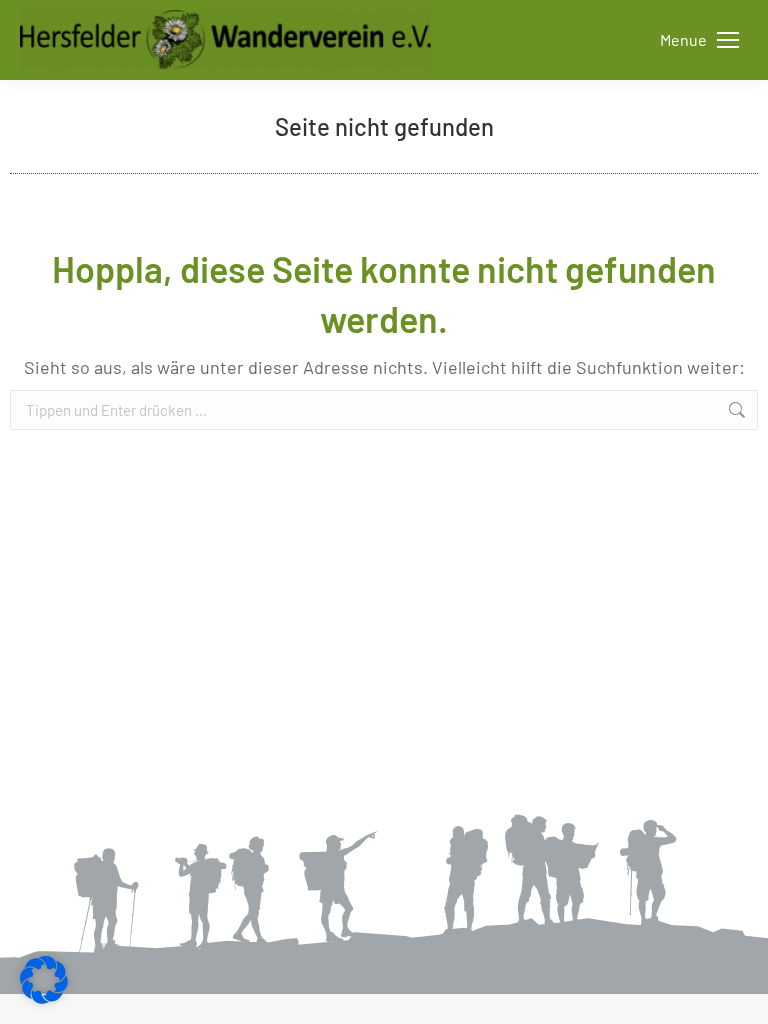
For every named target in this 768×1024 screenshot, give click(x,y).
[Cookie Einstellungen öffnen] (44, 997)
